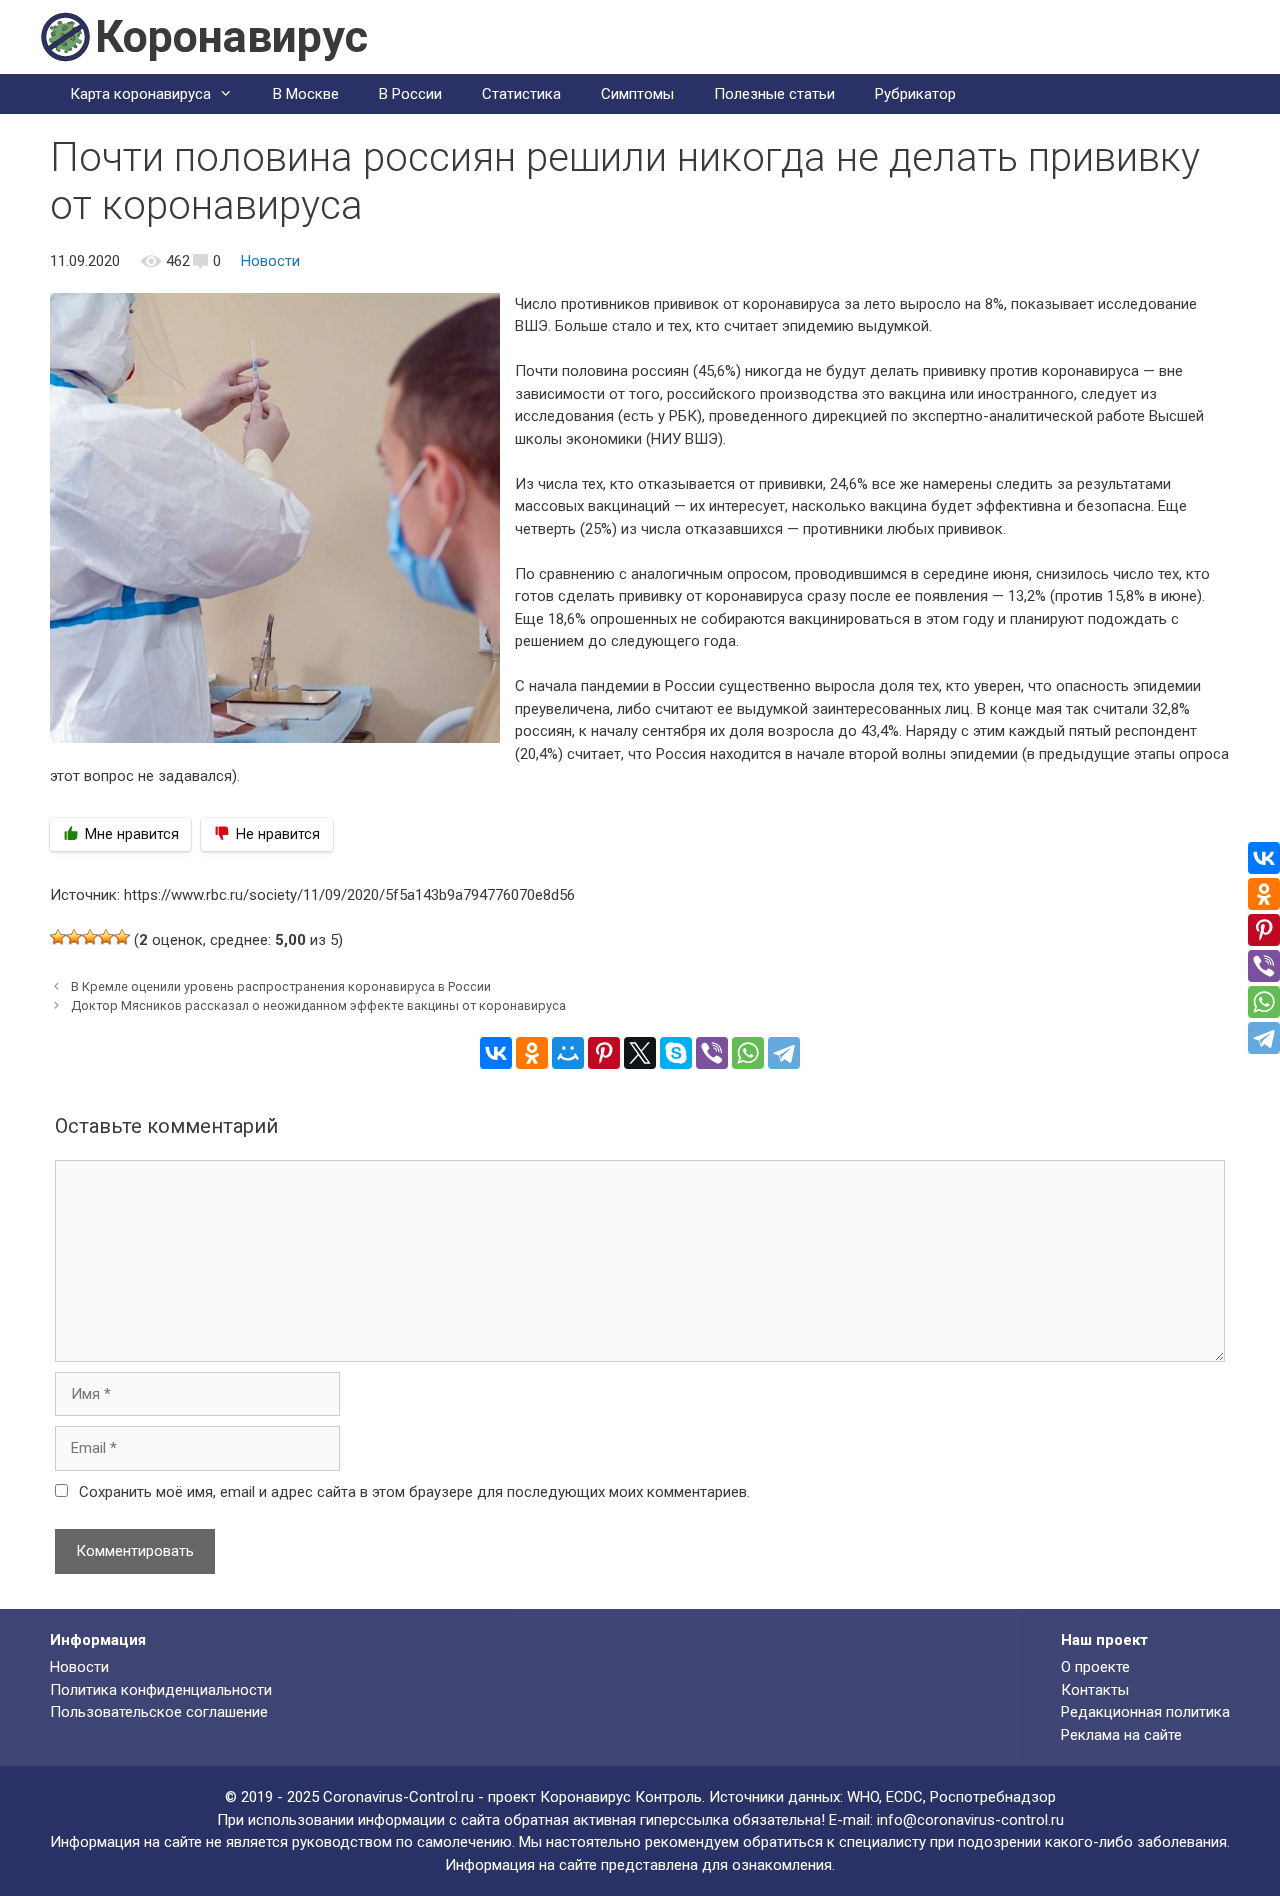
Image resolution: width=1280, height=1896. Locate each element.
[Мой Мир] (568, 1053)
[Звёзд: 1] (58, 937)
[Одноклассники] (532, 1053)
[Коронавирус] (65, 36)
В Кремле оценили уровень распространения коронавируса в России (281, 986)
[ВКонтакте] (496, 1053)
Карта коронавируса (140, 94)
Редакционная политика (1145, 1712)
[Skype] (676, 1053)
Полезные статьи (774, 94)
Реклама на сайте (1121, 1735)
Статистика (521, 94)
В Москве (306, 94)
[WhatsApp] (748, 1053)
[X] (640, 1053)
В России (410, 94)
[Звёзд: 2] (74, 937)
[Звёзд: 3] (90, 937)
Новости (270, 261)
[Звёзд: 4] (106, 937)
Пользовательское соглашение (159, 1712)
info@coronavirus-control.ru (970, 1820)
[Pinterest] (604, 1053)
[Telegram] (784, 1053)
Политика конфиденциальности (161, 1690)
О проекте (1095, 1667)
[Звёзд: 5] (122, 937)
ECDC (904, 1797)
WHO (863, 1797)
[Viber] (712, 1053)
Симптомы (637, 94)
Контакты (1095, 1690)
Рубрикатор (915, 94)
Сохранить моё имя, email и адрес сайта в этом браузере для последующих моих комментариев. (414, 1492)
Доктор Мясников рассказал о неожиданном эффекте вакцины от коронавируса (318, 1005)
